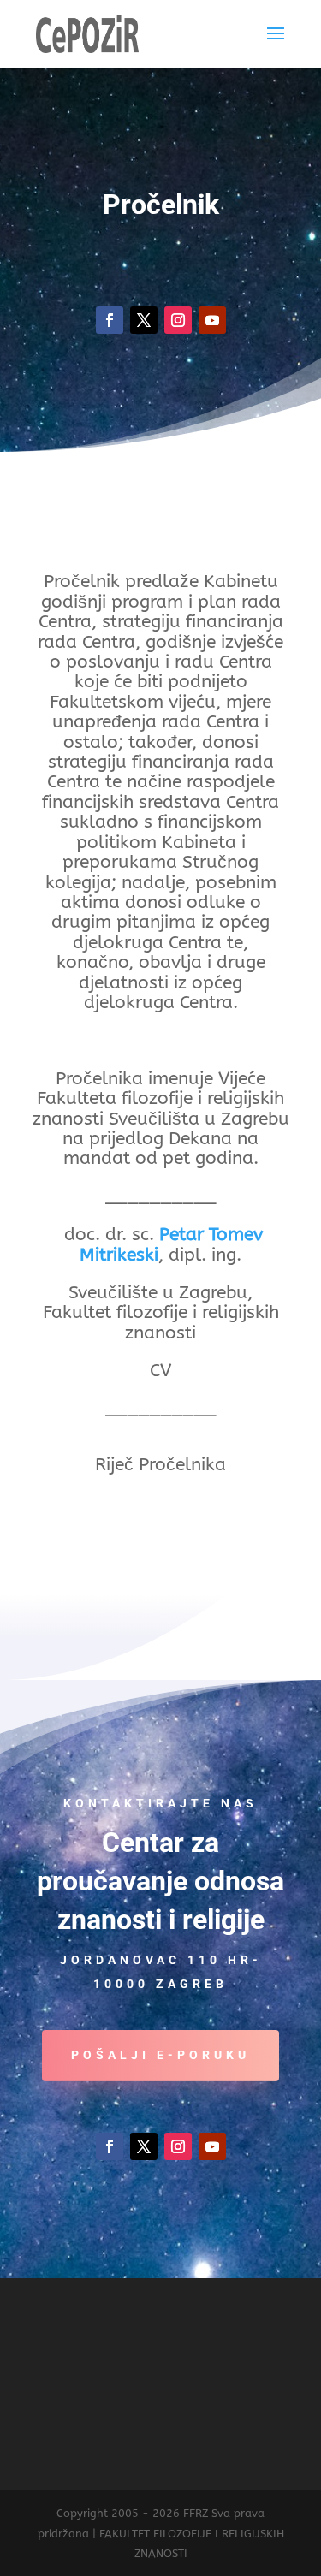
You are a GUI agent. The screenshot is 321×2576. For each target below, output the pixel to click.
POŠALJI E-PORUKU (160, 2055)
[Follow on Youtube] (212, 320)
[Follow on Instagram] (178, 320)
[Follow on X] (144, 320)
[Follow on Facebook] (110, 320)
